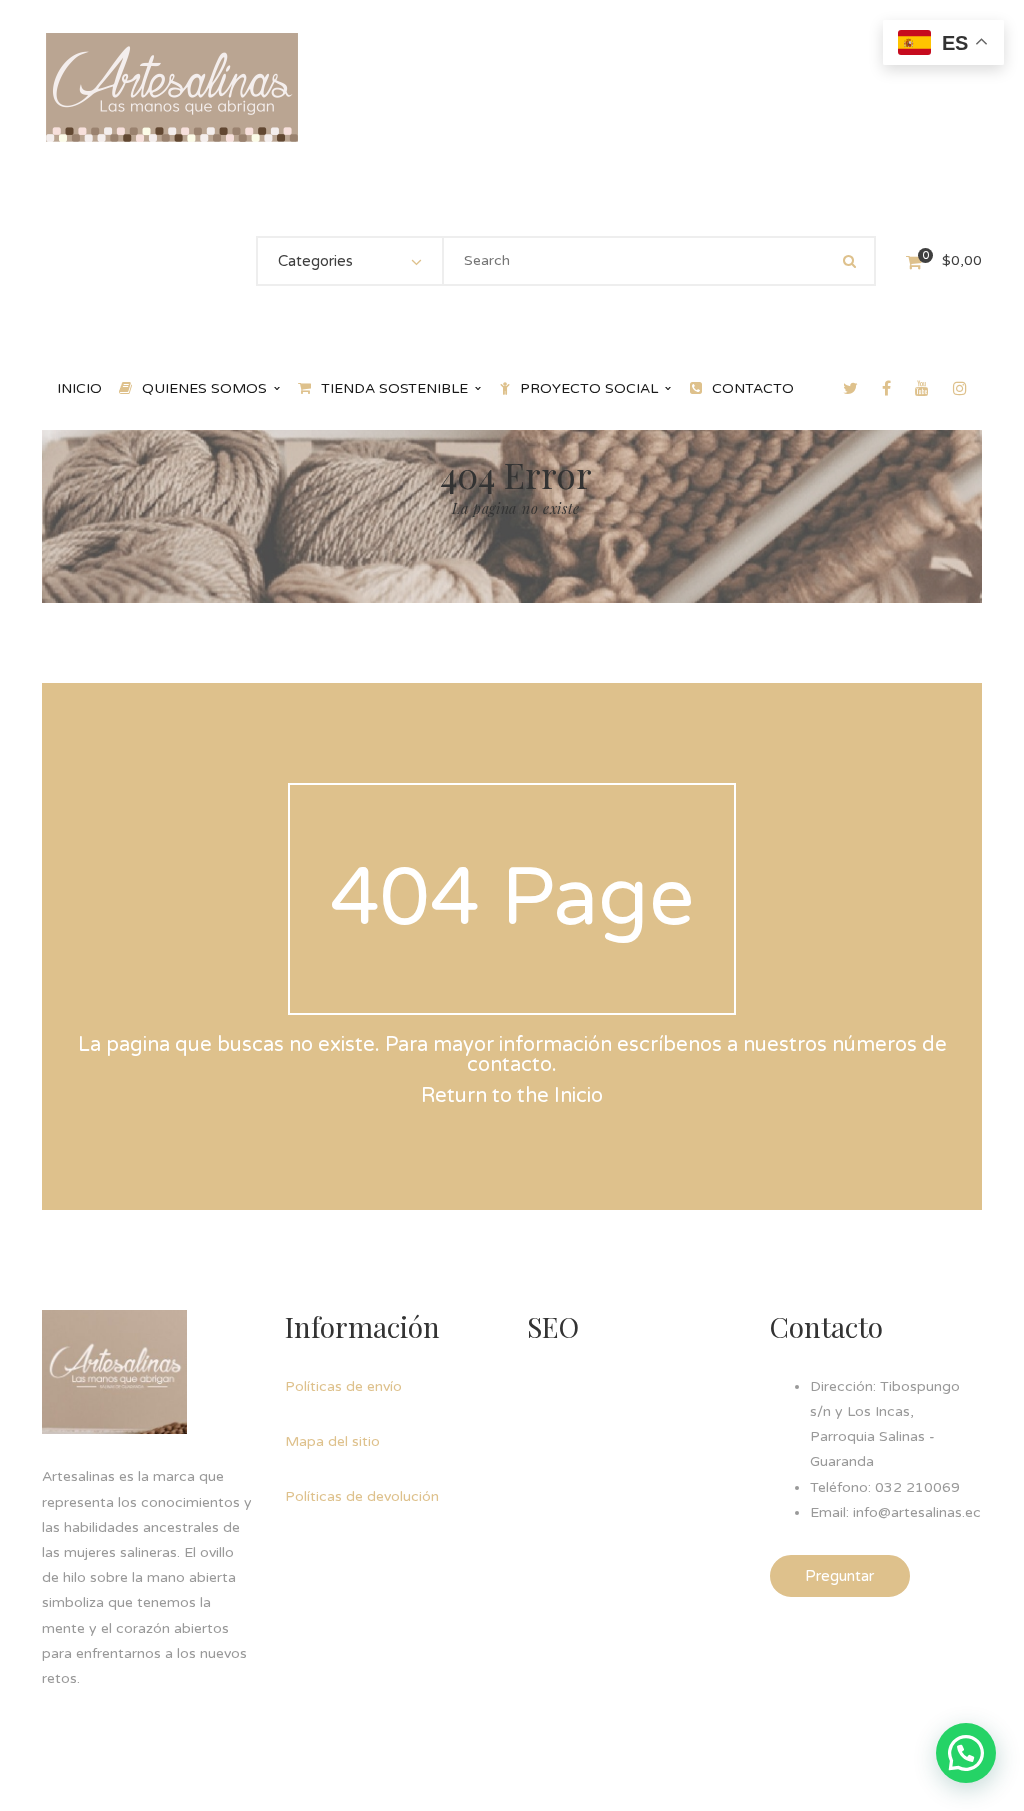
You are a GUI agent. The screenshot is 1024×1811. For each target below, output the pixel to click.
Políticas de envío (343, 1386)
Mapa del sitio (332, 1441)
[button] (966, 1753)
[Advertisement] (677, 1499)
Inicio (578, 1096)
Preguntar (839, 1576)
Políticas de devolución (362, 1496)
